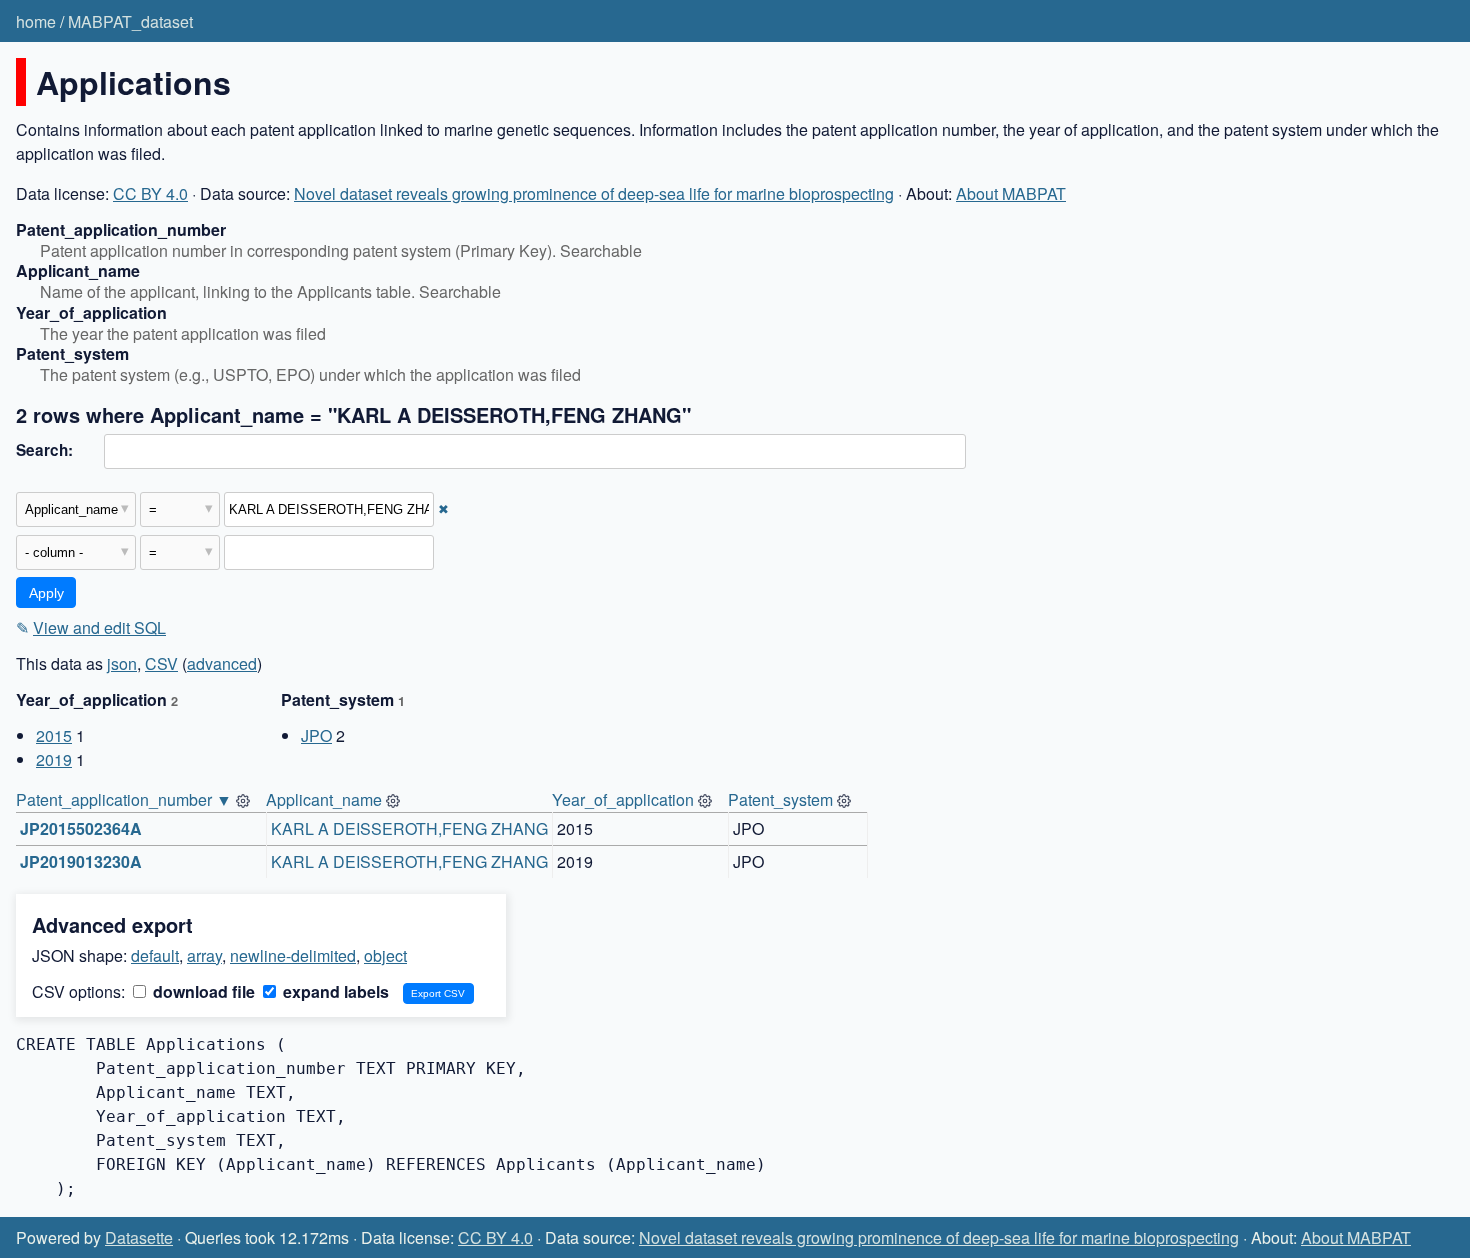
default (155, 955)
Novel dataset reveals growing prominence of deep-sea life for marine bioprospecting (594, 193)
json (122, 663)
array (204, 955)
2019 (54, 759)
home (36, 21)
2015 (54, 735)
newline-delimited (293, 955)
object (385, 955)
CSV (161, 663)
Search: (44, 450)
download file (202, 991)
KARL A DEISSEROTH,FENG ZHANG (409, 828)
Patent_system (780, 799)
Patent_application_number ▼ (124, 799)
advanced (222, 663)
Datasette (139, 1237)
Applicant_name (324, 799)
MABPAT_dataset (130, 21)
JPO (316, 735)
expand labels (334, 991)
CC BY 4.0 (150, 193)
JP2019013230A (81, 861)
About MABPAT (1011, 193)
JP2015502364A (81, 828)
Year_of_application (623, 799)
